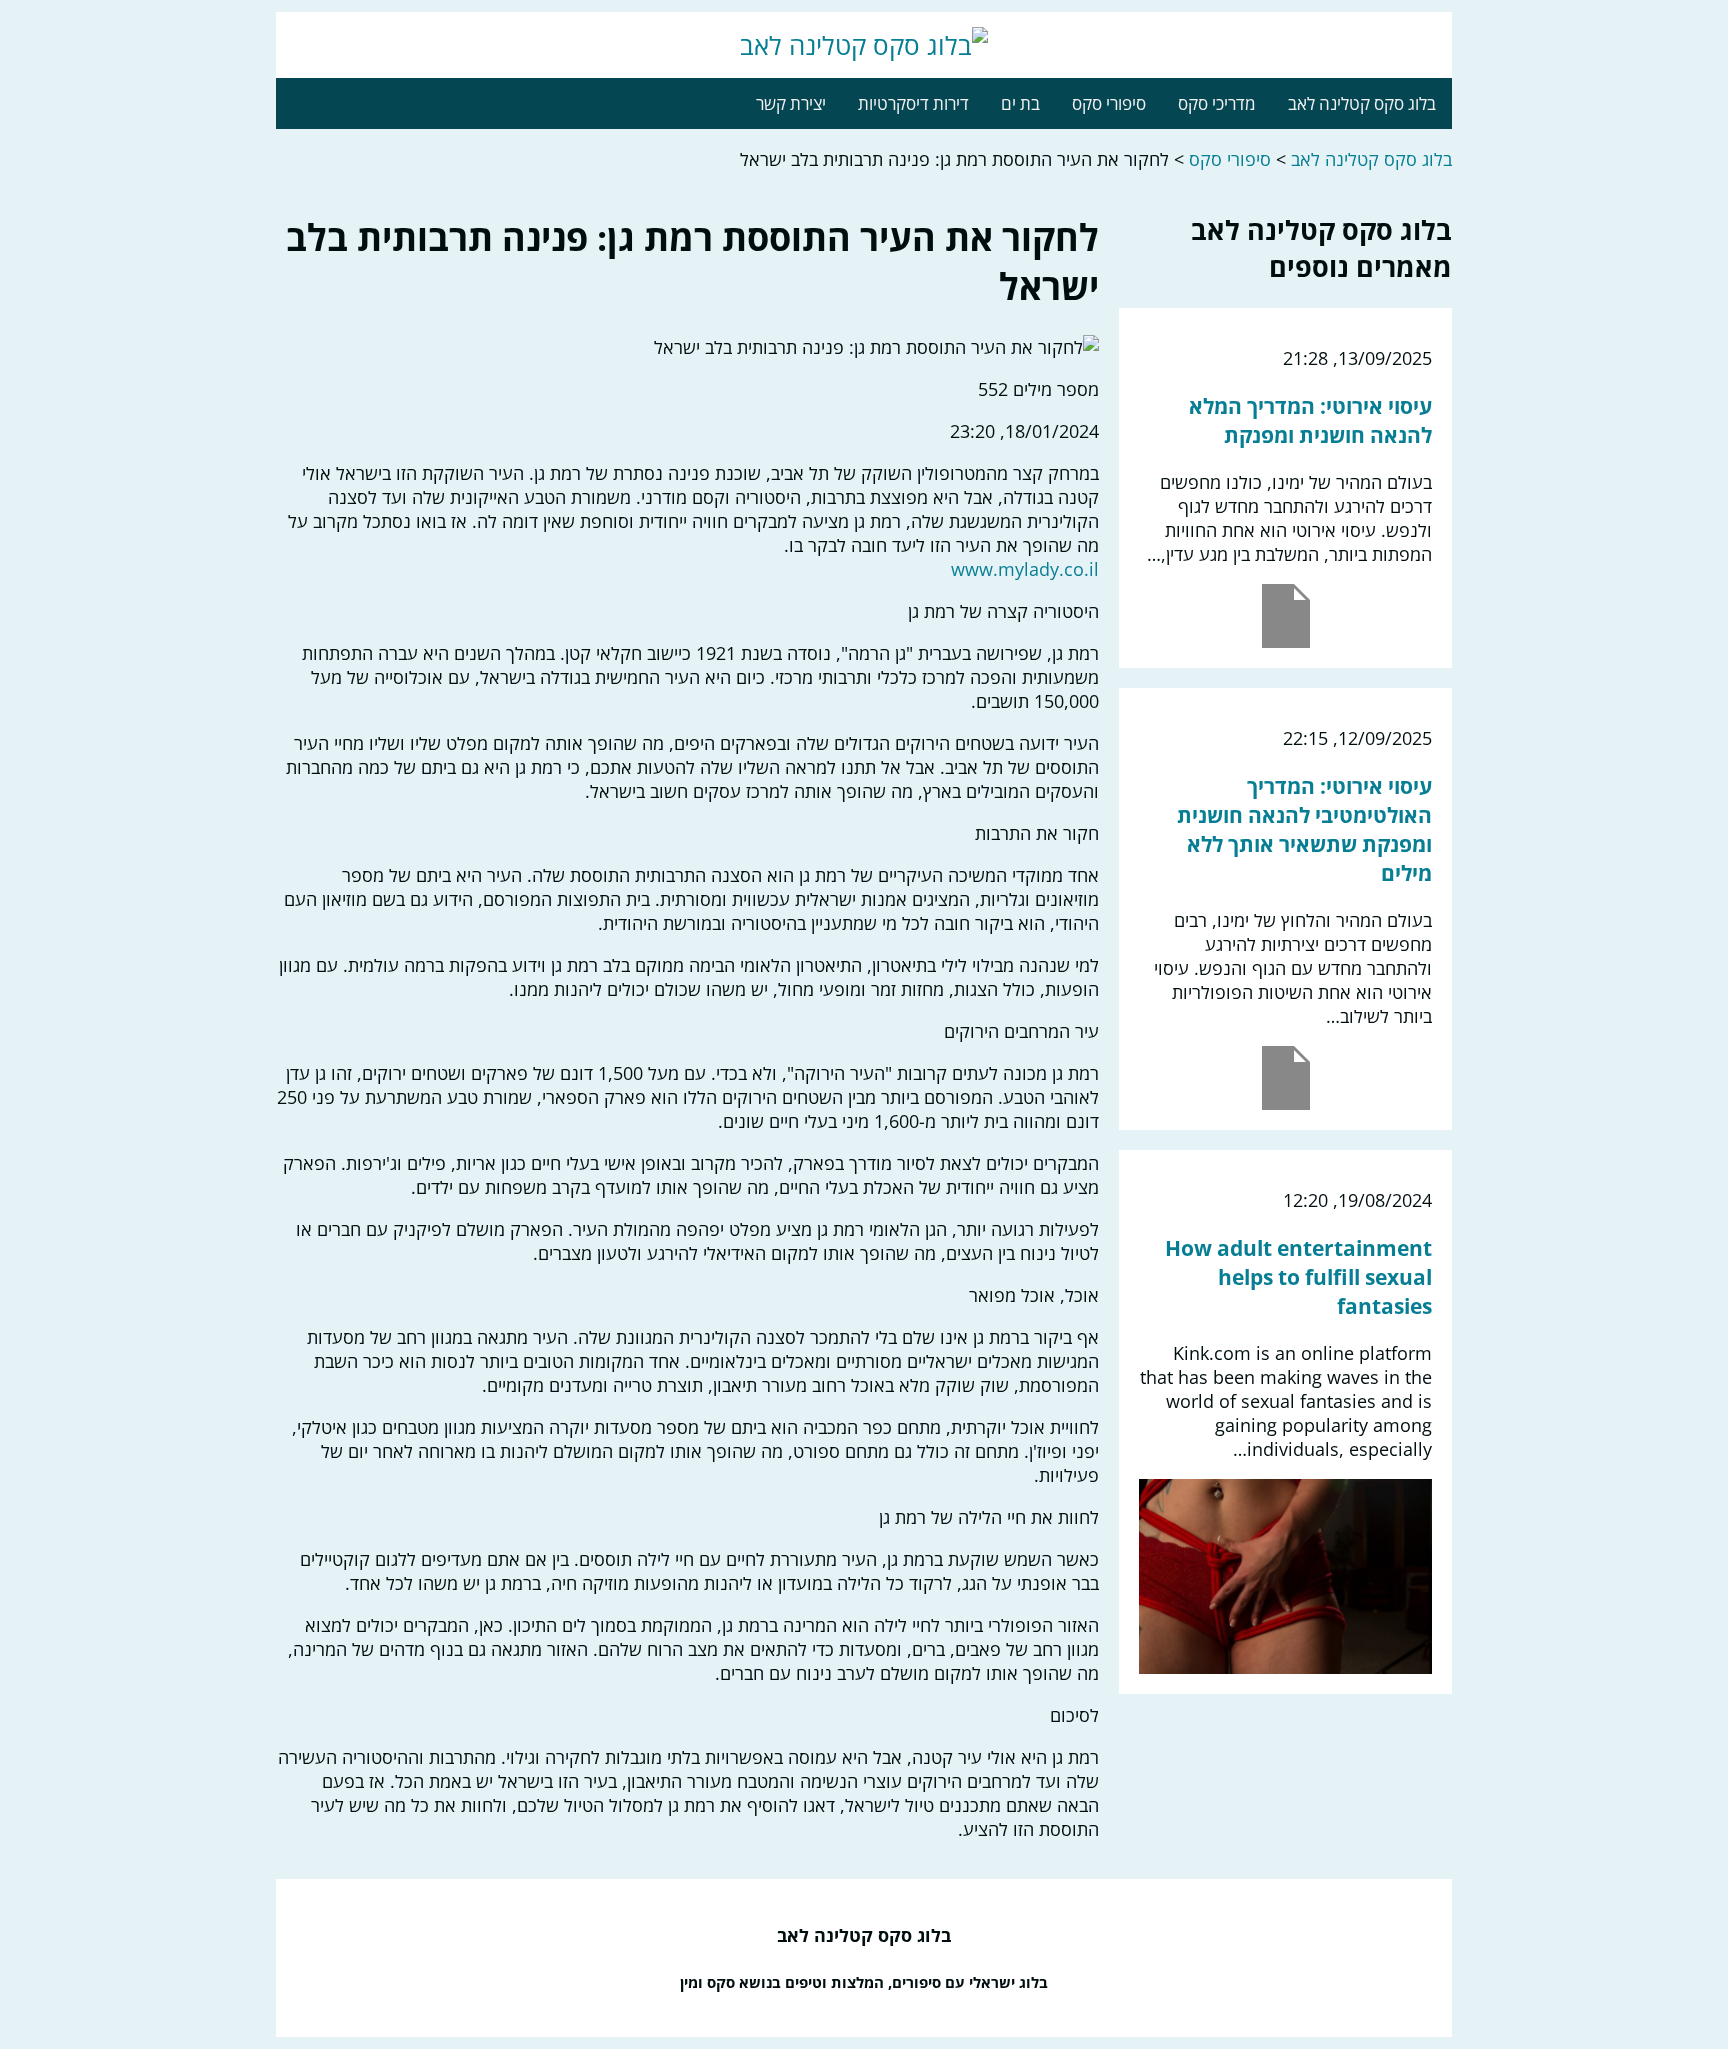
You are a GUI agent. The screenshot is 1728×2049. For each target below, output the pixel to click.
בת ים (1020, 103)
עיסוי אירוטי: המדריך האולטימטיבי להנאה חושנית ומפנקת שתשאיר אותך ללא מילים (1304, 829)
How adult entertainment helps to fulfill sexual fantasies (1298, 1276)
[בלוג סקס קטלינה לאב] (864, 45)
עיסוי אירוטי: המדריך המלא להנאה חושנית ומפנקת (1310, 420)
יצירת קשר (791, 103)
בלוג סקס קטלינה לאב (1362, 103)
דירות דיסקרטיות (913, 103)
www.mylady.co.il (1025, 569)
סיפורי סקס (1109, 103)
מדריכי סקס (1217, 103)
